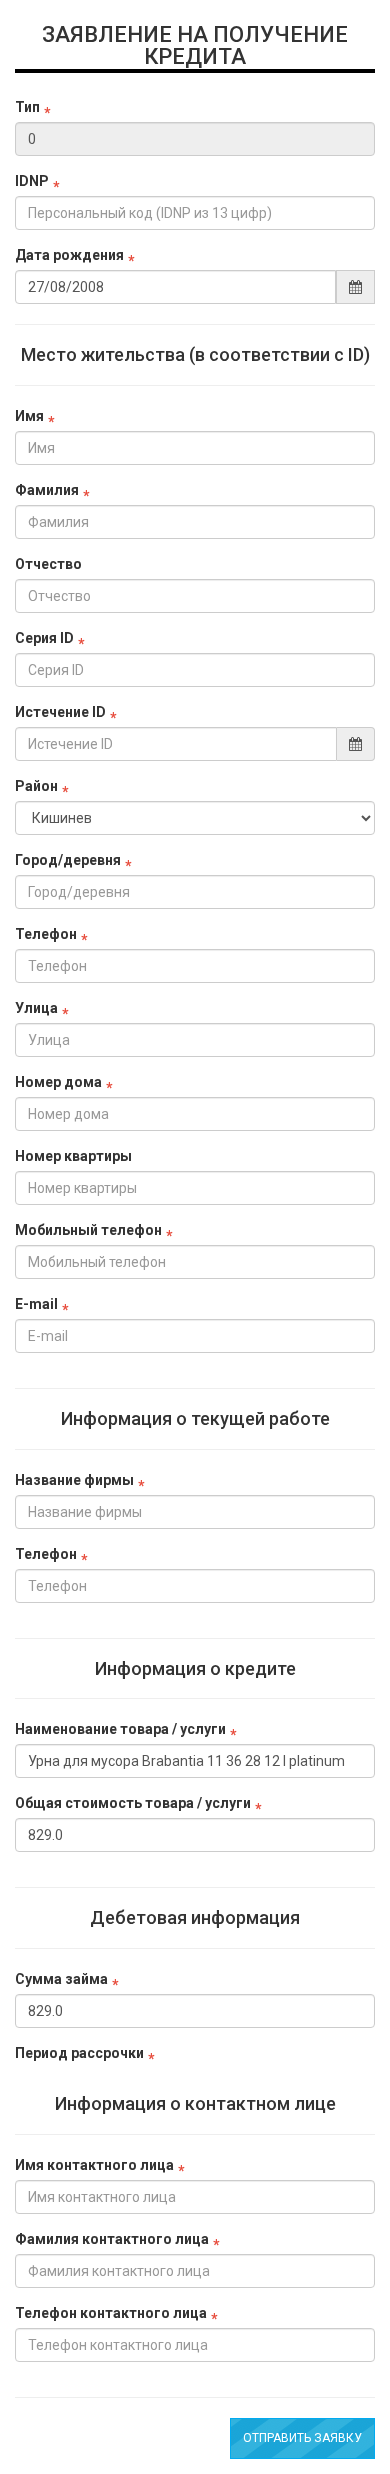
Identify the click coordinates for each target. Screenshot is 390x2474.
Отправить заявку (302, 2438)
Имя (29, 416)
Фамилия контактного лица (112, 2239)
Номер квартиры (73, 1156)
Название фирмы (74, 1480)
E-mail (36, 1304)
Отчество (48, 564)
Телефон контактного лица (111, 2313)
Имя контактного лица (94, 2165)
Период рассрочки (79, 2053)
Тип (27, 107)
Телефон (46, 934)
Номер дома (58, 1082)
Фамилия (47, 490)
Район (36, 786)
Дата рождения (69, 255)
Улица (36, 1008)
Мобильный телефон (88, 1230)
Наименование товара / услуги (120, 1729)
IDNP (32, 181)
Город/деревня (68, 860)
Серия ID (44, 638)
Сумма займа (61, 1979)
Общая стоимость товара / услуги (133, 1803)
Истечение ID (60, 712)
